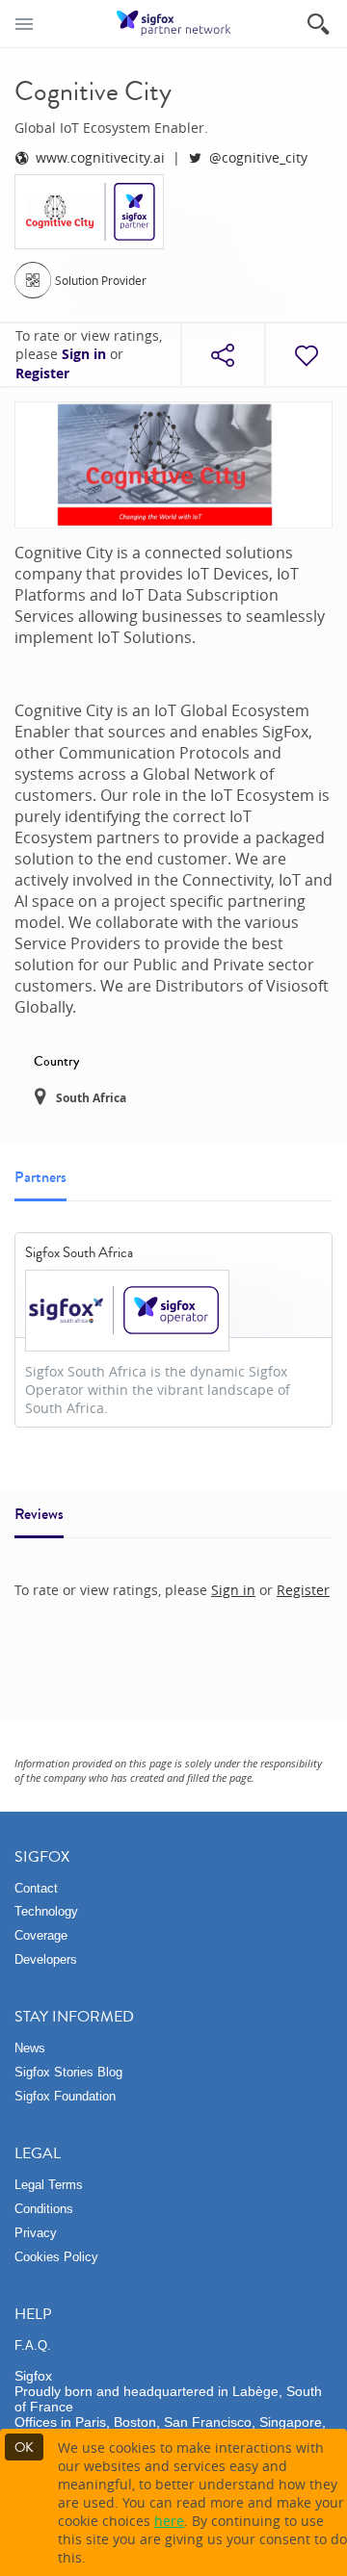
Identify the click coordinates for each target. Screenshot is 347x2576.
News (30, 2048)
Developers (46, 1959)
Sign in (84, 354)
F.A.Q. (33, 2345)
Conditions (44, 2209)
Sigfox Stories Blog (68, 2072)
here (169, 2521)
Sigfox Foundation (65, 2096)
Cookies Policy (56, 2257)
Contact (36, 1888)
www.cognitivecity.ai (100, 157)
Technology (46, 1911)
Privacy (36, 2233)
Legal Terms (49, 2185)
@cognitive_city (258, 157)
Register (42, 374)
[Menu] (24, 24)
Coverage (41, 1935)
